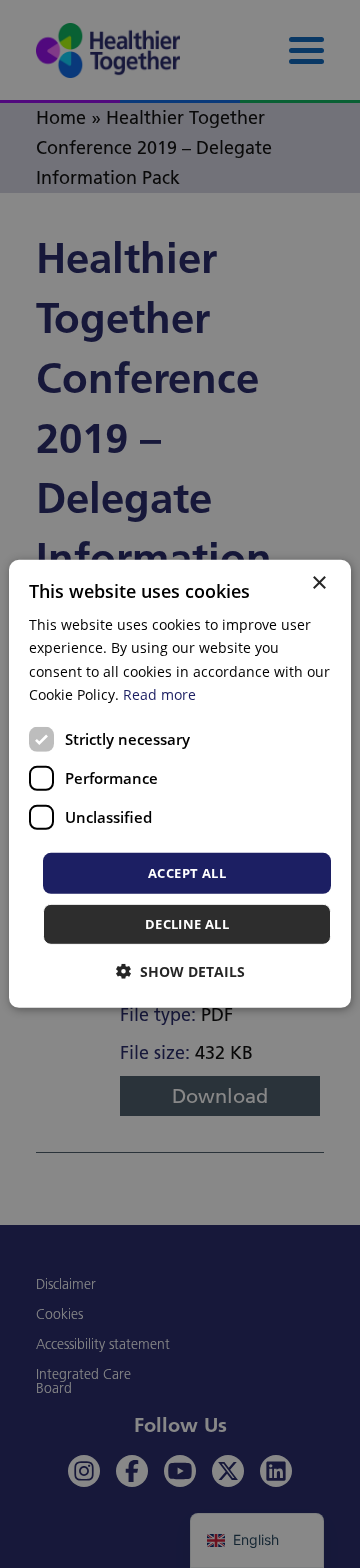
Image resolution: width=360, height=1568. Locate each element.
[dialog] (180, 784)
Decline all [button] (187, 924)
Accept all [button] (187, 873)
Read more (159, 693)
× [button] (318, 583)
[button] (180, 971)
